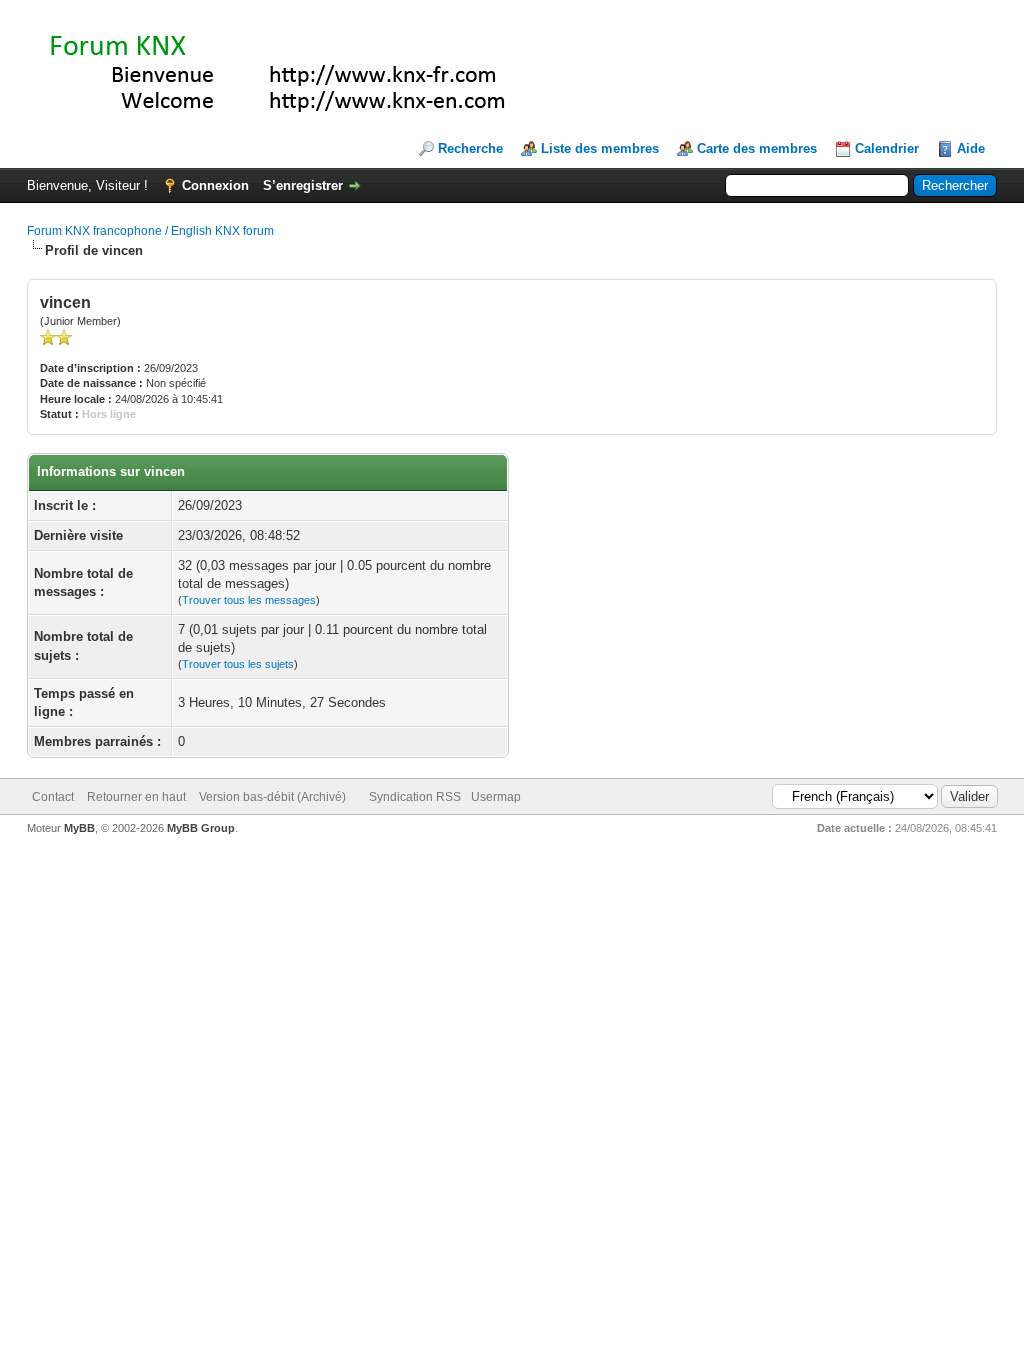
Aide (971, 148)
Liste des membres (600, 148)
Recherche (470, 148)
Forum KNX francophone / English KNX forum (150, 231)
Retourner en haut (136, 797)
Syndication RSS (415, 797)
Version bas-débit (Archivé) (272, 797)
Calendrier (887, 148)
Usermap (496, 797)
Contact (53, 797)
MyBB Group (201, 828)
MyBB (79, 828)
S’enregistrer (303, 185)
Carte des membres (757, 148)
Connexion (215, 185)
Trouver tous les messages (249, 600)
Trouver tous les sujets (238, 664)
